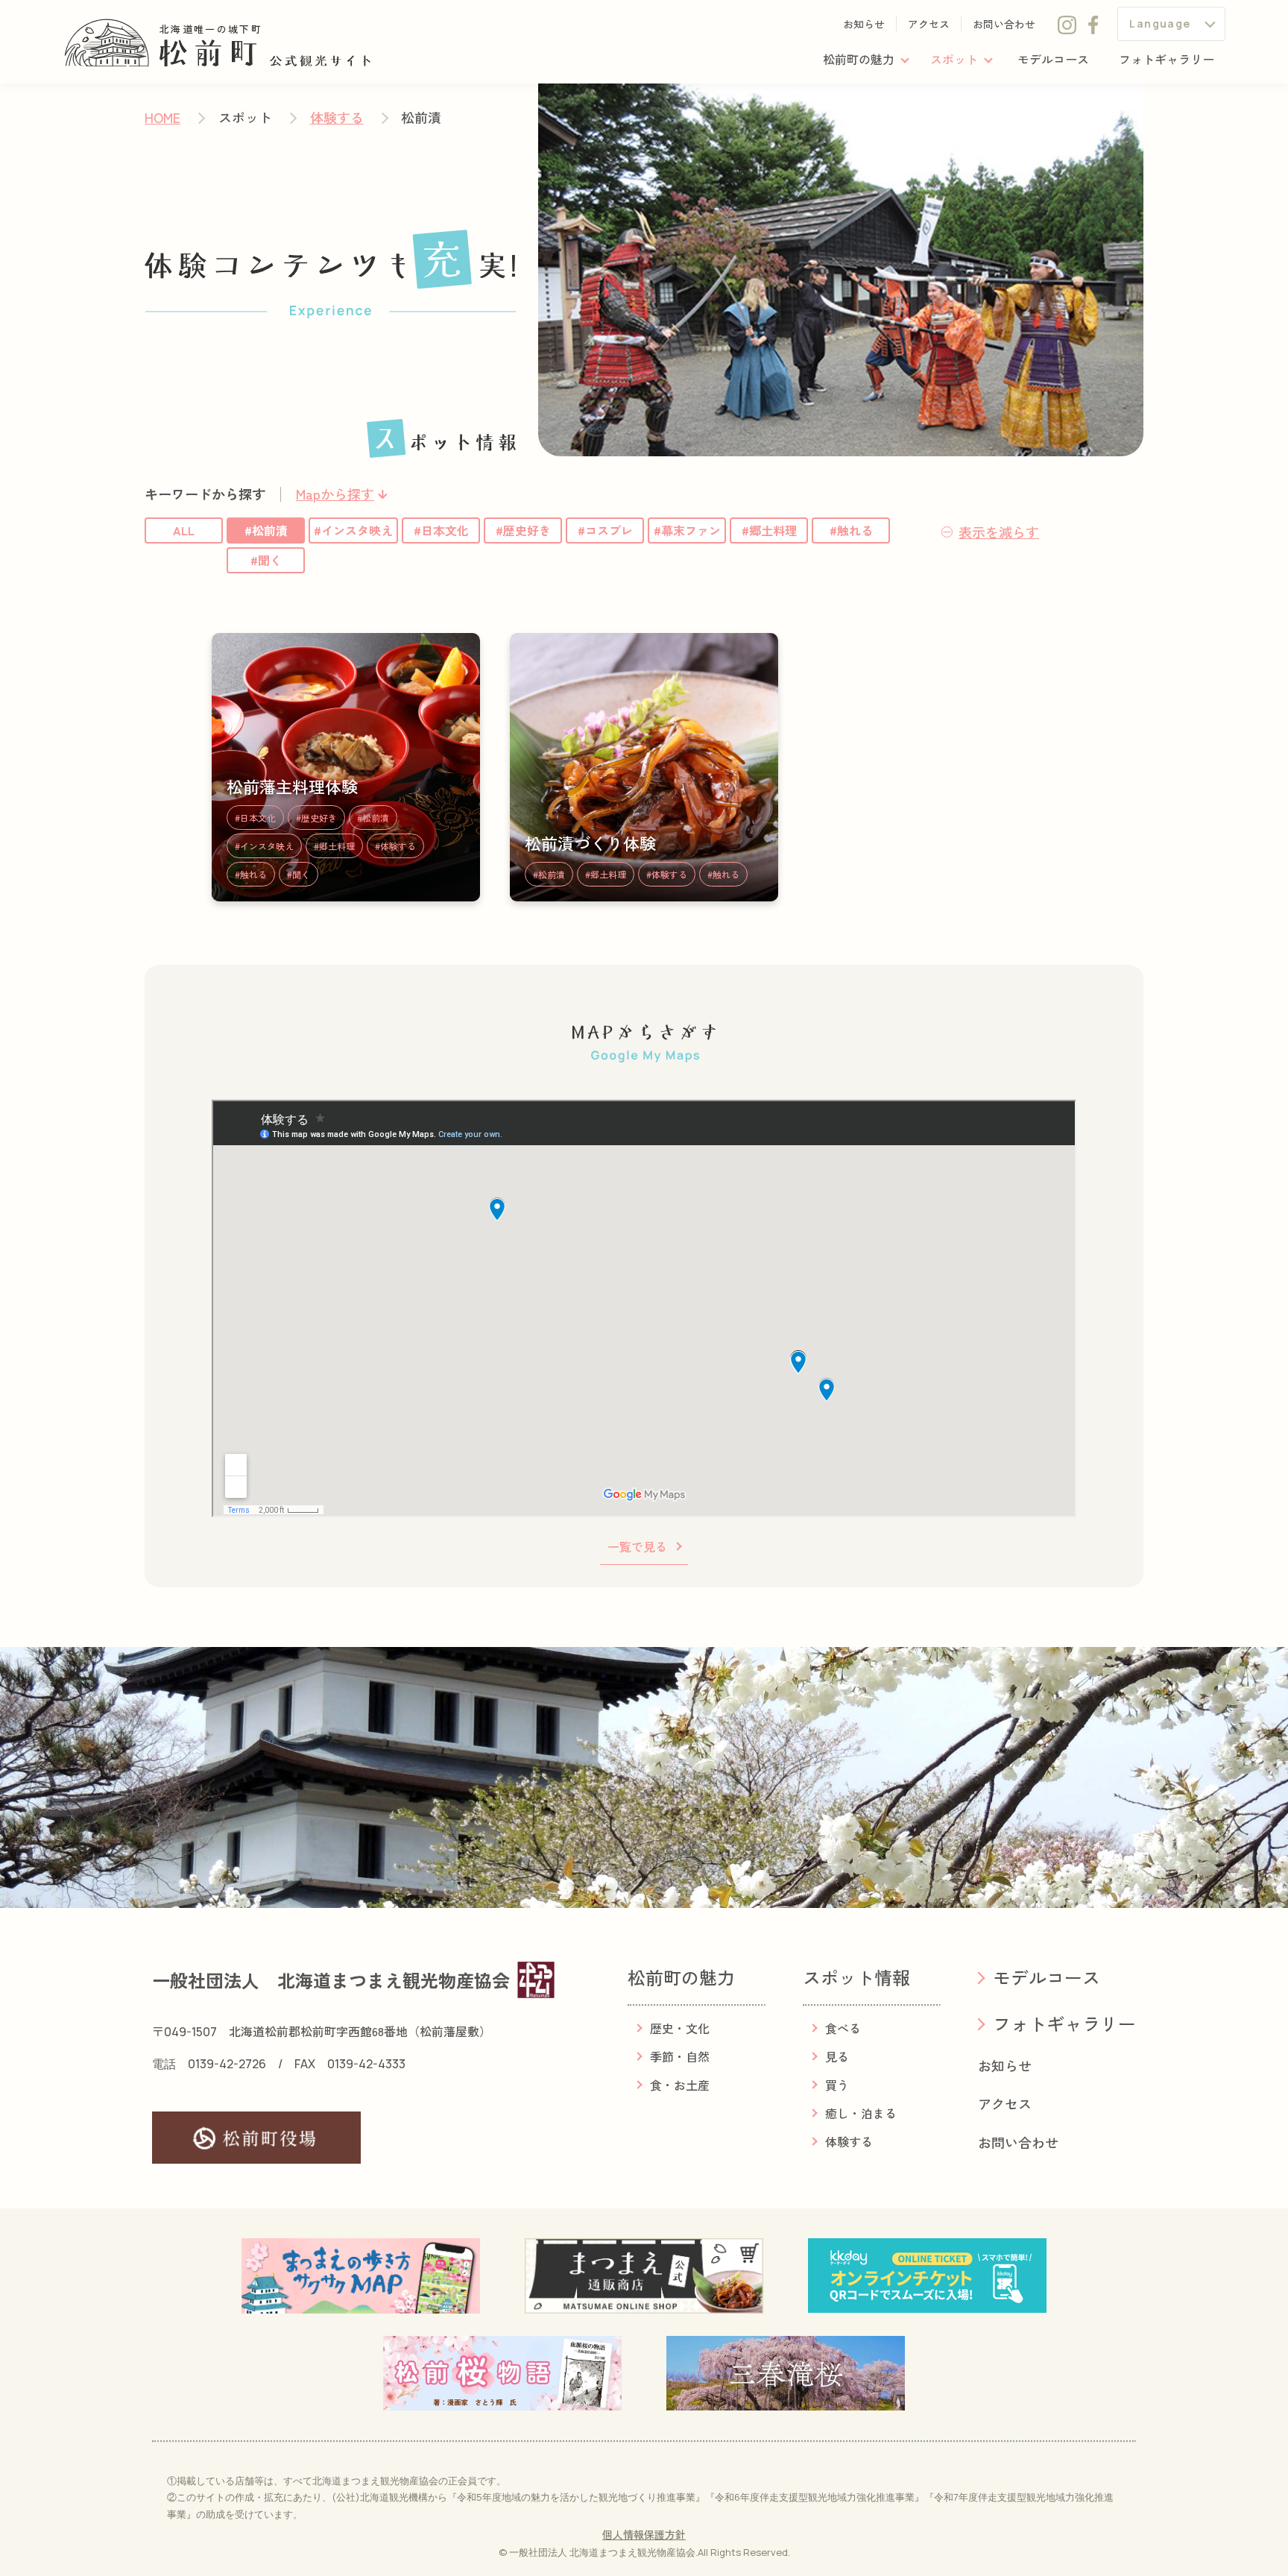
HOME (162, 117)
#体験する (395, 846)
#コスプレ (605, 530)
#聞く (266, 560)
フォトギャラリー (1167, 59)
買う (837, 2085)
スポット (954, 59)
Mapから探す (335, 494)
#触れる (851, 530)
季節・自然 (680, 2056)
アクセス (929, 24)
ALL (184, 530)
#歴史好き (523, 530)
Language (1160, 23)
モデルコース (1053, 59)
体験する (337, 117)
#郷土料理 (769, 530)
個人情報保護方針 (644, 2534)
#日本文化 (441, 530)
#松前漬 (266, 530)
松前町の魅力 (859, 59)
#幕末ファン (687, 530)
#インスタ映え (353, 530)
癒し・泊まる (861, 2113)
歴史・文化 (680, 2028)
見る (837, 2056)
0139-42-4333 (366, 2064)
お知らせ (864, 24)
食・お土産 (680, 2085)
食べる (843, 2028)
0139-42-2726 (227, 2064)
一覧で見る (637, 1546)
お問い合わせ (1004, 24)
